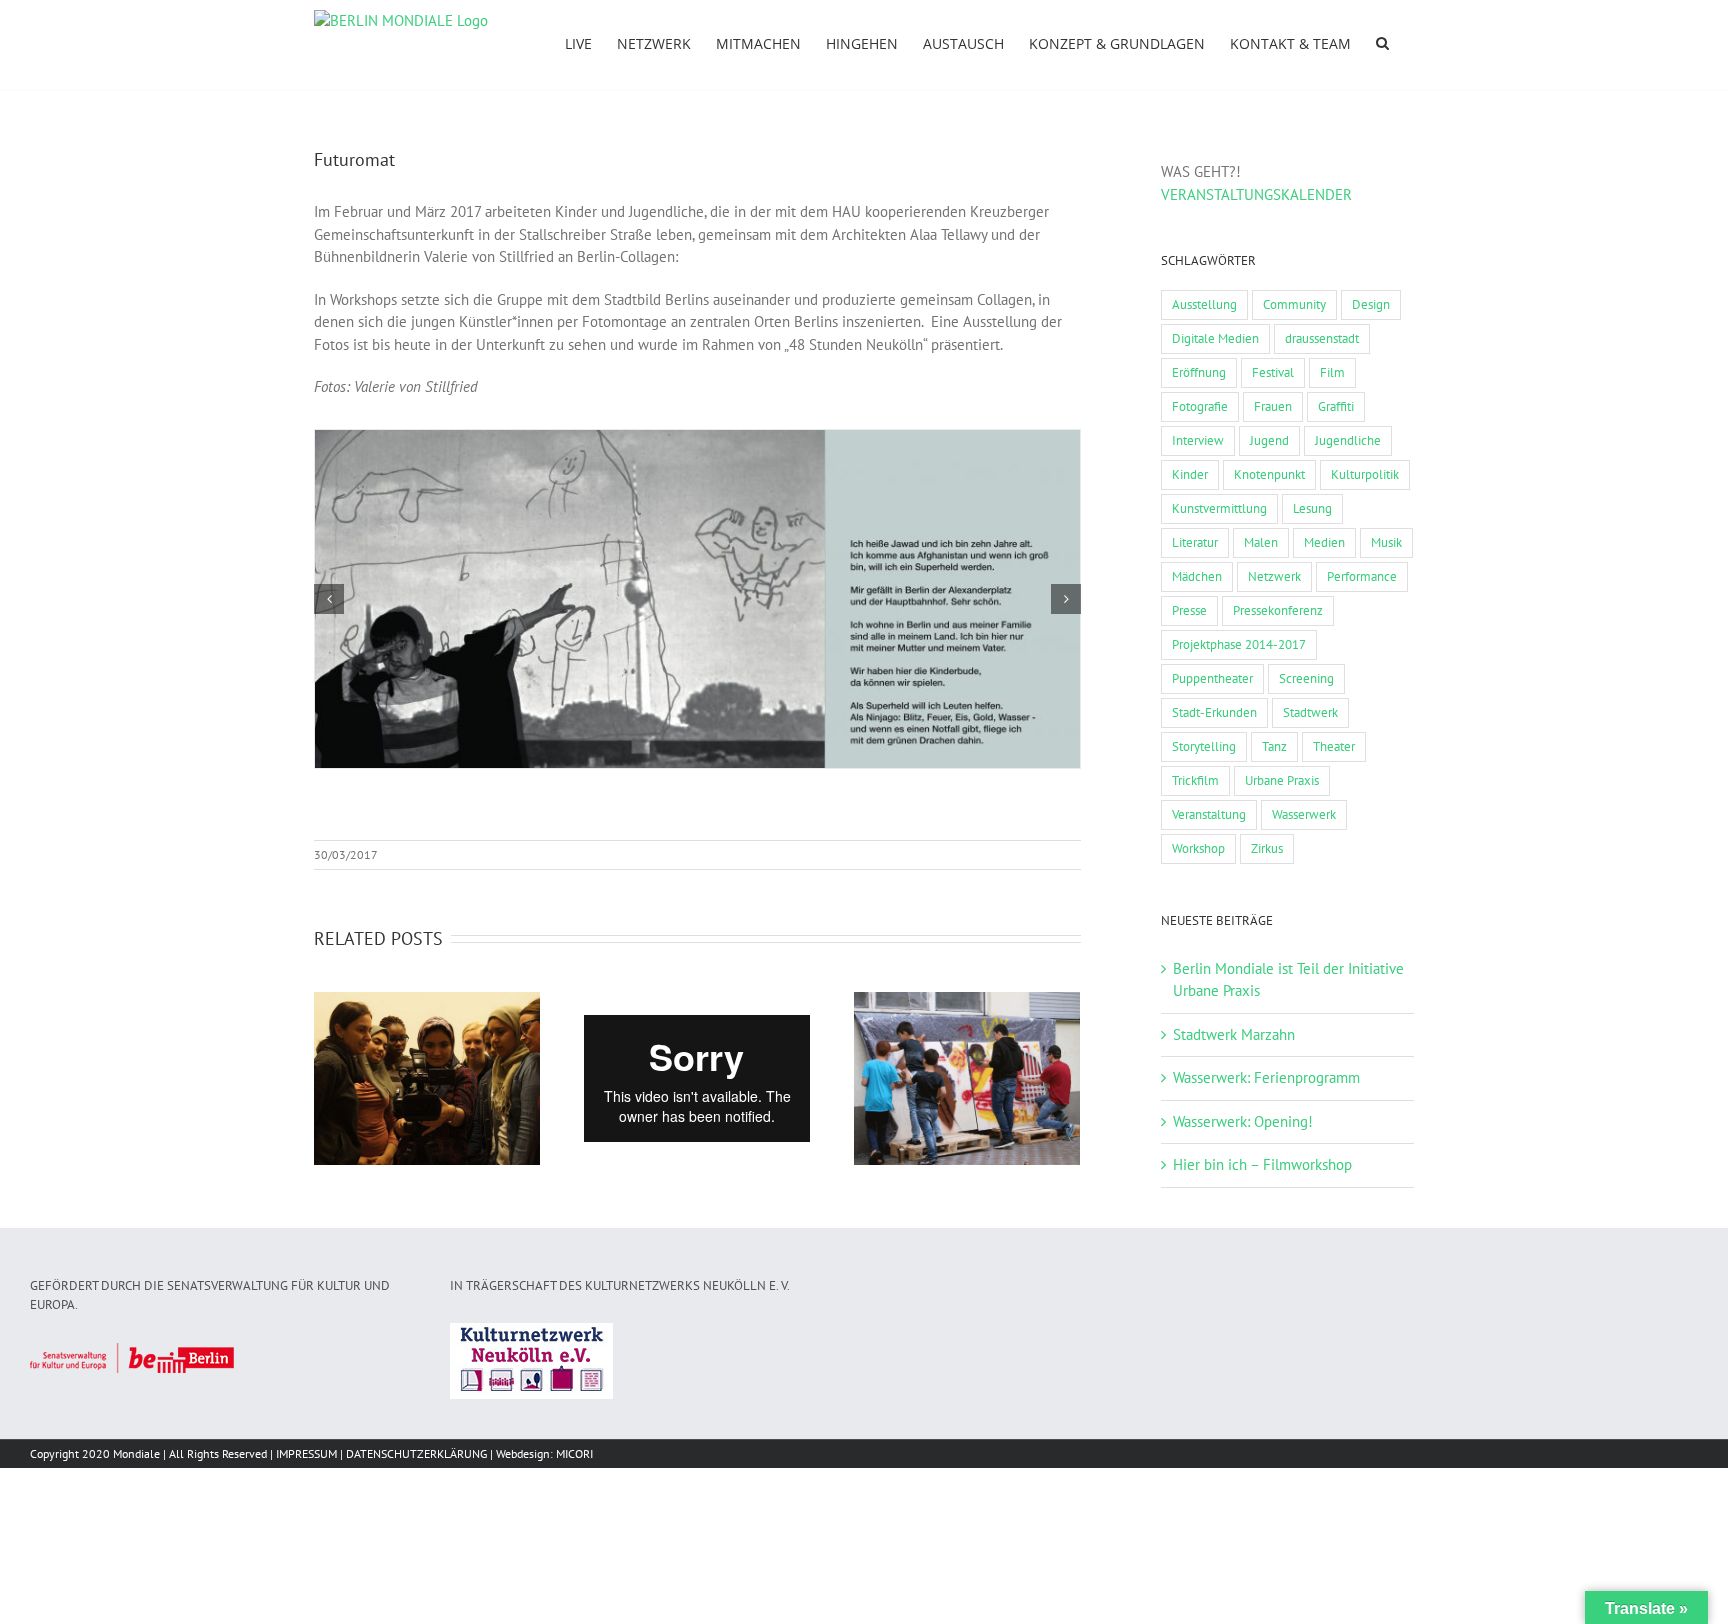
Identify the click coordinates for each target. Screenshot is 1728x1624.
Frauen (1273, 406)
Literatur (1195, 542)
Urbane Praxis (1282, 780)
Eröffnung (1199, 372)
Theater (1334, 746)
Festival (1273, 372)
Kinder (1190, 474)
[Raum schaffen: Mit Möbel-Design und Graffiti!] (967, 1078)
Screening (1306, 678)
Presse (1189, 610)
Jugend (1269, 440)
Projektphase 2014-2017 (1239, 644)
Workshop (1198, 848)
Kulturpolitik (1365, 474)
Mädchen (1197, 576)
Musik (1386, 542)
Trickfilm (1195, 780)
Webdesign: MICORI (544, 1453)
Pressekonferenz (1278, 610)
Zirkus (1267, 848)
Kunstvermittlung (1219, 508)
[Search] (1382, 42)
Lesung (1312, 508)
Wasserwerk (1304, 814)
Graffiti (1336, 406)
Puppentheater (1212, 678)
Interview (1198, 440)
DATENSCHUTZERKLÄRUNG (416, 1453)
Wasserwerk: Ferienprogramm (1266, 1077)
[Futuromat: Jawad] (697, 597)
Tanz (1274, 746)
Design (1371, 304)
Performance (1362, 576)
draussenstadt (1322, 338)
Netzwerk (1274, 576)
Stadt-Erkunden (1214, 712)
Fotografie (1200, 406)
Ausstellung (1204, 304)
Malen (1261, 542)
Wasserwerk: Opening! (1243, 1121)
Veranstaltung (1209, 814)
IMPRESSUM (306, 1453)
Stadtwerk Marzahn (1234, 1034)
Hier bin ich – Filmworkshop (1262, 1164)
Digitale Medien (1215, 338)
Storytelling (1204, 746)
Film (1332, 372)
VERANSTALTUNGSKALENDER (1256, 194)
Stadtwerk (1310, 712)
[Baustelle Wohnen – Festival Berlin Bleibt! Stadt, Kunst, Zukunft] (427, 1078)
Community (1294, 304)
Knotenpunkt (1269, 474)
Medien (1324, 542)
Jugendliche (1348, 440)
